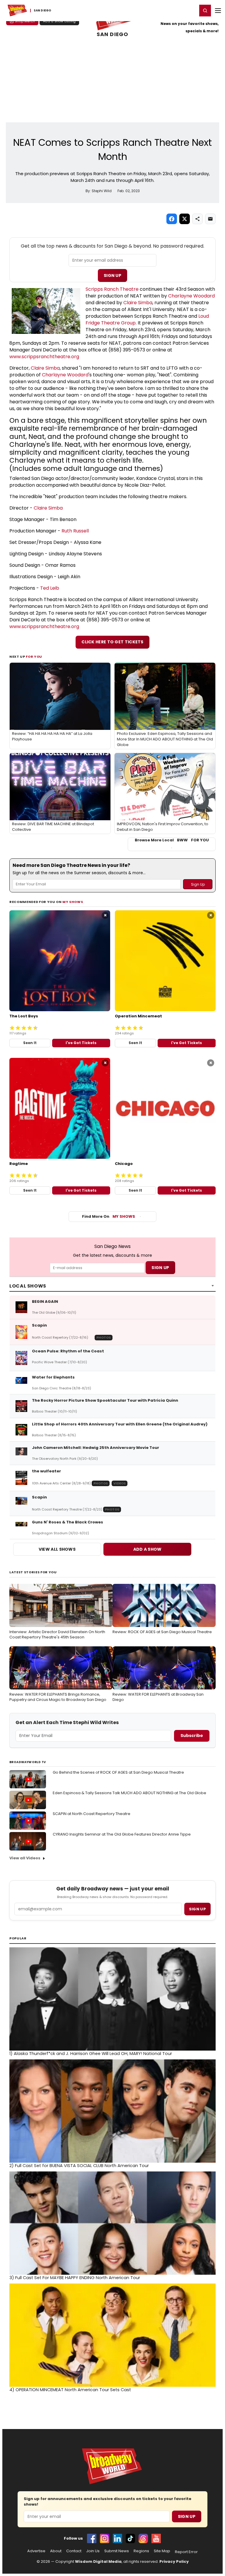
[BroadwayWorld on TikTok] (130, 2538)
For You (34, 657)
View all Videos (25, 1858)
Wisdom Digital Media (98, 2561)
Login (190, 10)
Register (174, 10)
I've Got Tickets (81, 1043)
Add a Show (148, 1549)
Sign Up (112, 275)
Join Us (93, 2551)
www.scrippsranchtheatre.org (44, 357)
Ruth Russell (75, 531)
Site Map (162, 2551)
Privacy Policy (174, 2561)
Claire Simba (138, 303)
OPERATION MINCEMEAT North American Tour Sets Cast (70, 2390)
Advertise (36, 2551)
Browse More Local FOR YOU (172, 840)
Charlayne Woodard (191, 296)
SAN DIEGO (112, 34)
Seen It (30, 1043)
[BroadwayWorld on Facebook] (92, 2538)
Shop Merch (25, 21)
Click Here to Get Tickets (112, 642)
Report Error (186, 2552)
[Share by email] (210, 219)
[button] (205, 11)
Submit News (117, 2551)
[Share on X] (185, 219)
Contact (74, 2551)
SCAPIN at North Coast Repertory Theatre (92, 1814)
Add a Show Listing (59, 21)
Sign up (197, 1909)
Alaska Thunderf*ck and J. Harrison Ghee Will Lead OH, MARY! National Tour (91, 2054)
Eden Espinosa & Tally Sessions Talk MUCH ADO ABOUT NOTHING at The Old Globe (129, 1793)
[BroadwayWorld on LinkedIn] (117, 2538)
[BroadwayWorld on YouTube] (156, 2538)
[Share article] (197, 219)
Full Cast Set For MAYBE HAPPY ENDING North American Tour (75, 2278)
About (56, 2551)
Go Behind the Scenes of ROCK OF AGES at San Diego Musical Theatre (118, 1772)
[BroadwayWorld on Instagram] (105, 2538)
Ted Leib (50, 588)
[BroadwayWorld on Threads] (143, 2538)
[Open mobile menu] (218, 11)
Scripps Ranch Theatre (112, 289)
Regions (141, 2551)
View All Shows (57, 1549)
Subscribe (192, 1736)
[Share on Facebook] (172, 219)
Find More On (109, 1216)
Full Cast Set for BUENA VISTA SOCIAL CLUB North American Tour (79, 2166)
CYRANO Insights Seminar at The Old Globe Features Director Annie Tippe (122, 1834)
